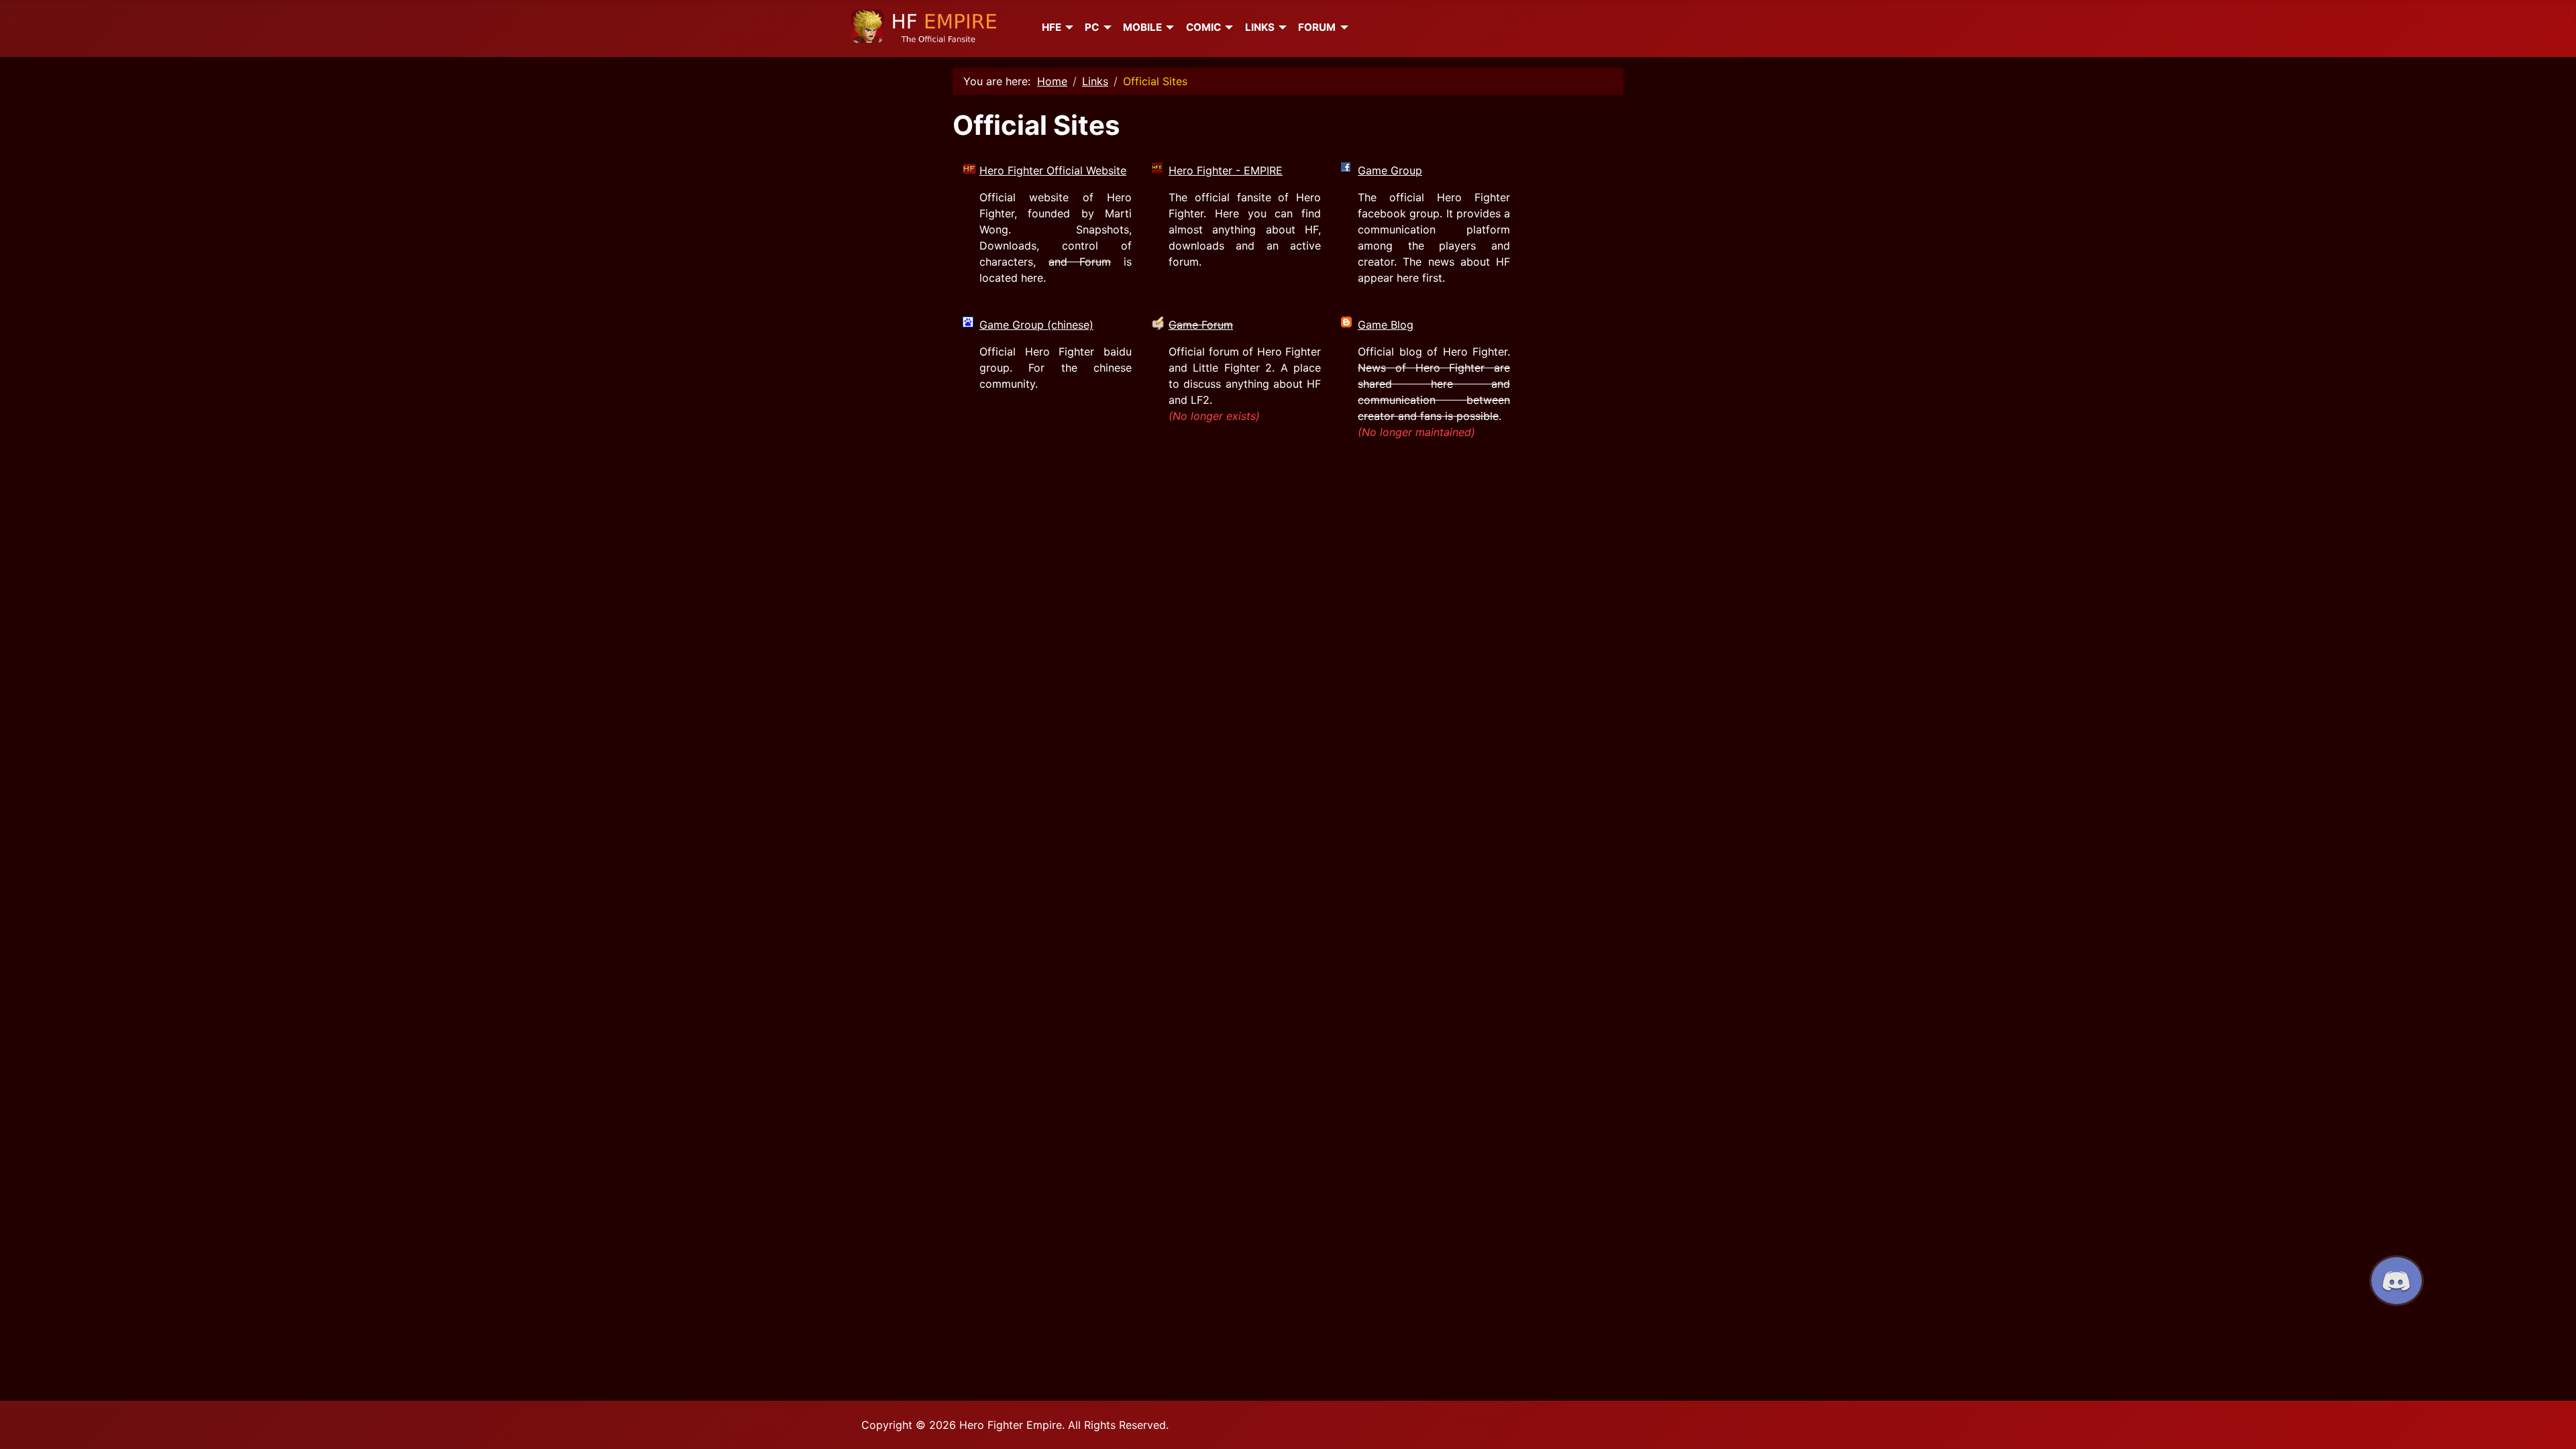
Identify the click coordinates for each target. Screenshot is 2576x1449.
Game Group (1390, 170)
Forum (1317, 27)
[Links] (1281, 28)
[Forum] (1342, 28)
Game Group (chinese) (1036, 325)
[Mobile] (1168, 28)
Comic (1203, 27)
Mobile (1142, 27)
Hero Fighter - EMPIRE (1226, 170)
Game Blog (1386, 325)
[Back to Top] (2553, 1424)
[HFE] (1067, 28)
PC (1092, 27)
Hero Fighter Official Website (1053, 170)
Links (1260, 27)
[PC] (1105, 28)
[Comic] (1227, 28)
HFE (1052, 27)
